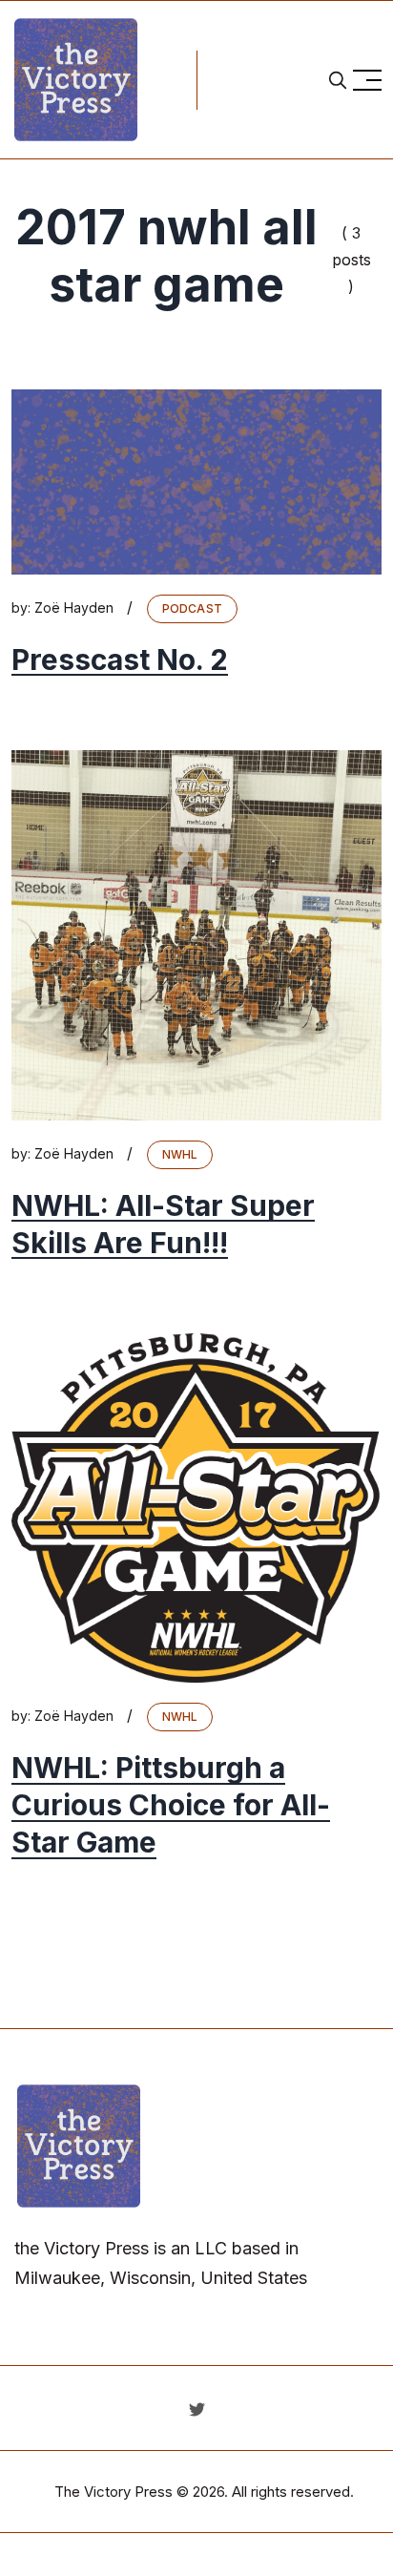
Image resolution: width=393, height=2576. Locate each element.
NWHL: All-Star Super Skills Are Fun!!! (163, 1224)
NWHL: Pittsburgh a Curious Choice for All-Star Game (171, 1805)
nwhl (180, 1154)
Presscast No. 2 (120, 660)
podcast (192, 608)
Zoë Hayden (74, 607)
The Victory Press (114, 2492)
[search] (338, 80)
